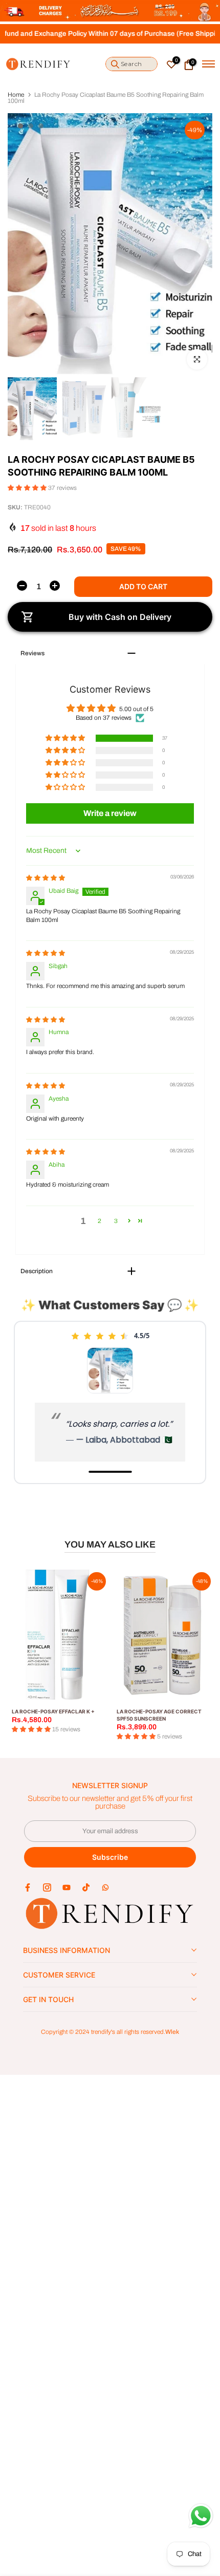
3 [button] (116, 1221)
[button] (28, 488)
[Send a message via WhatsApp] (201, 2516)
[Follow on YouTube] (67, 1887)
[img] (46, 878)
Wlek (172, 2032)
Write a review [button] (110, 813)
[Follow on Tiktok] (86, 1887)
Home (16, 95)
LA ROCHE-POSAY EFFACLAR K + (53, 1711)
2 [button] (100, 1221)
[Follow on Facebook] (28, 1887)
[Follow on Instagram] (47, 1887)
